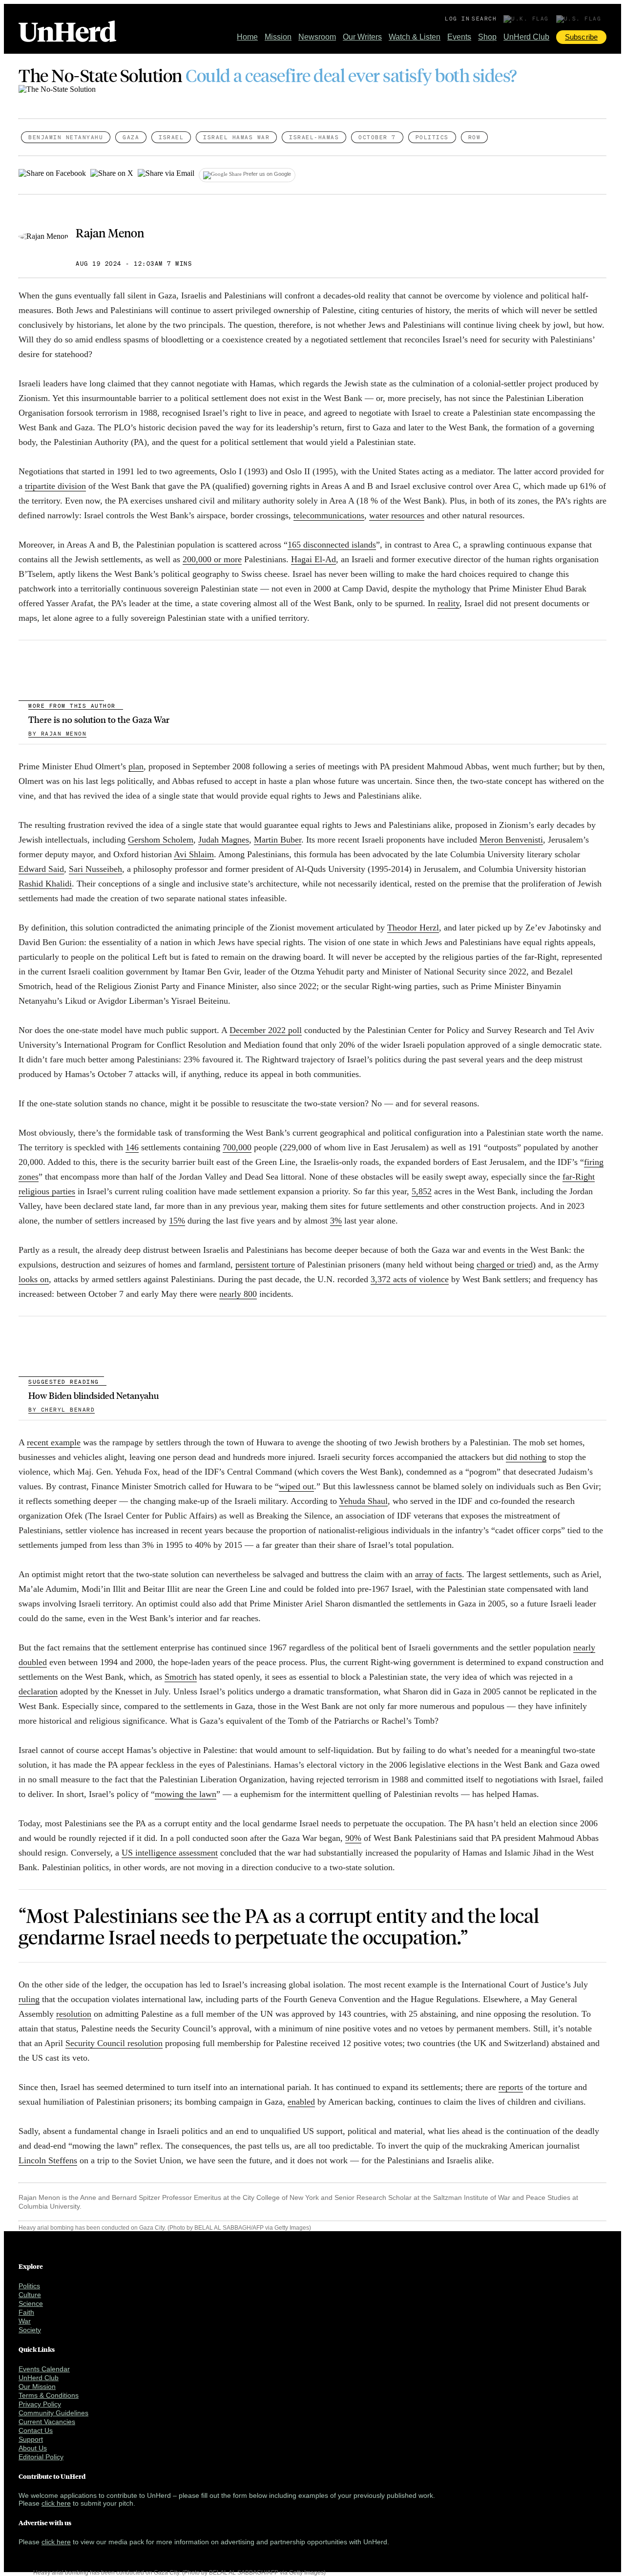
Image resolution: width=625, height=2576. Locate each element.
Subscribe (581, 37)
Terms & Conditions (49, 2395)
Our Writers (362, 37)
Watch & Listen (415, 37)
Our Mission (37, 2386)
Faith (26, 2312)
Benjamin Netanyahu (66, 137)
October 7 (377, 137)
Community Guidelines (53, 2413)
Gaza (131, 137)
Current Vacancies (47, 2422)
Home (247, 37)
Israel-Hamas (314, 137)
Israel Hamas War (236, 137)
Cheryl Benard (62, 1410)
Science (31, 2303)
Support (31, 2439)
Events (459, 37)
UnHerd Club (526, 37)
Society (30, 2330)
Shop (487, 37)
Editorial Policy (41, 2457)
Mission (278, 37)
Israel (171, 137)
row (475, 137)
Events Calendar (44, 2369)
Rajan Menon (110, 232)
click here (56, 2503)
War (25, 2321)
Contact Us (36, 2430)
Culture (30, 2295)
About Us (33, 2448)
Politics (432, 137)
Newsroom (317, 37)
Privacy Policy (40, 2404)
